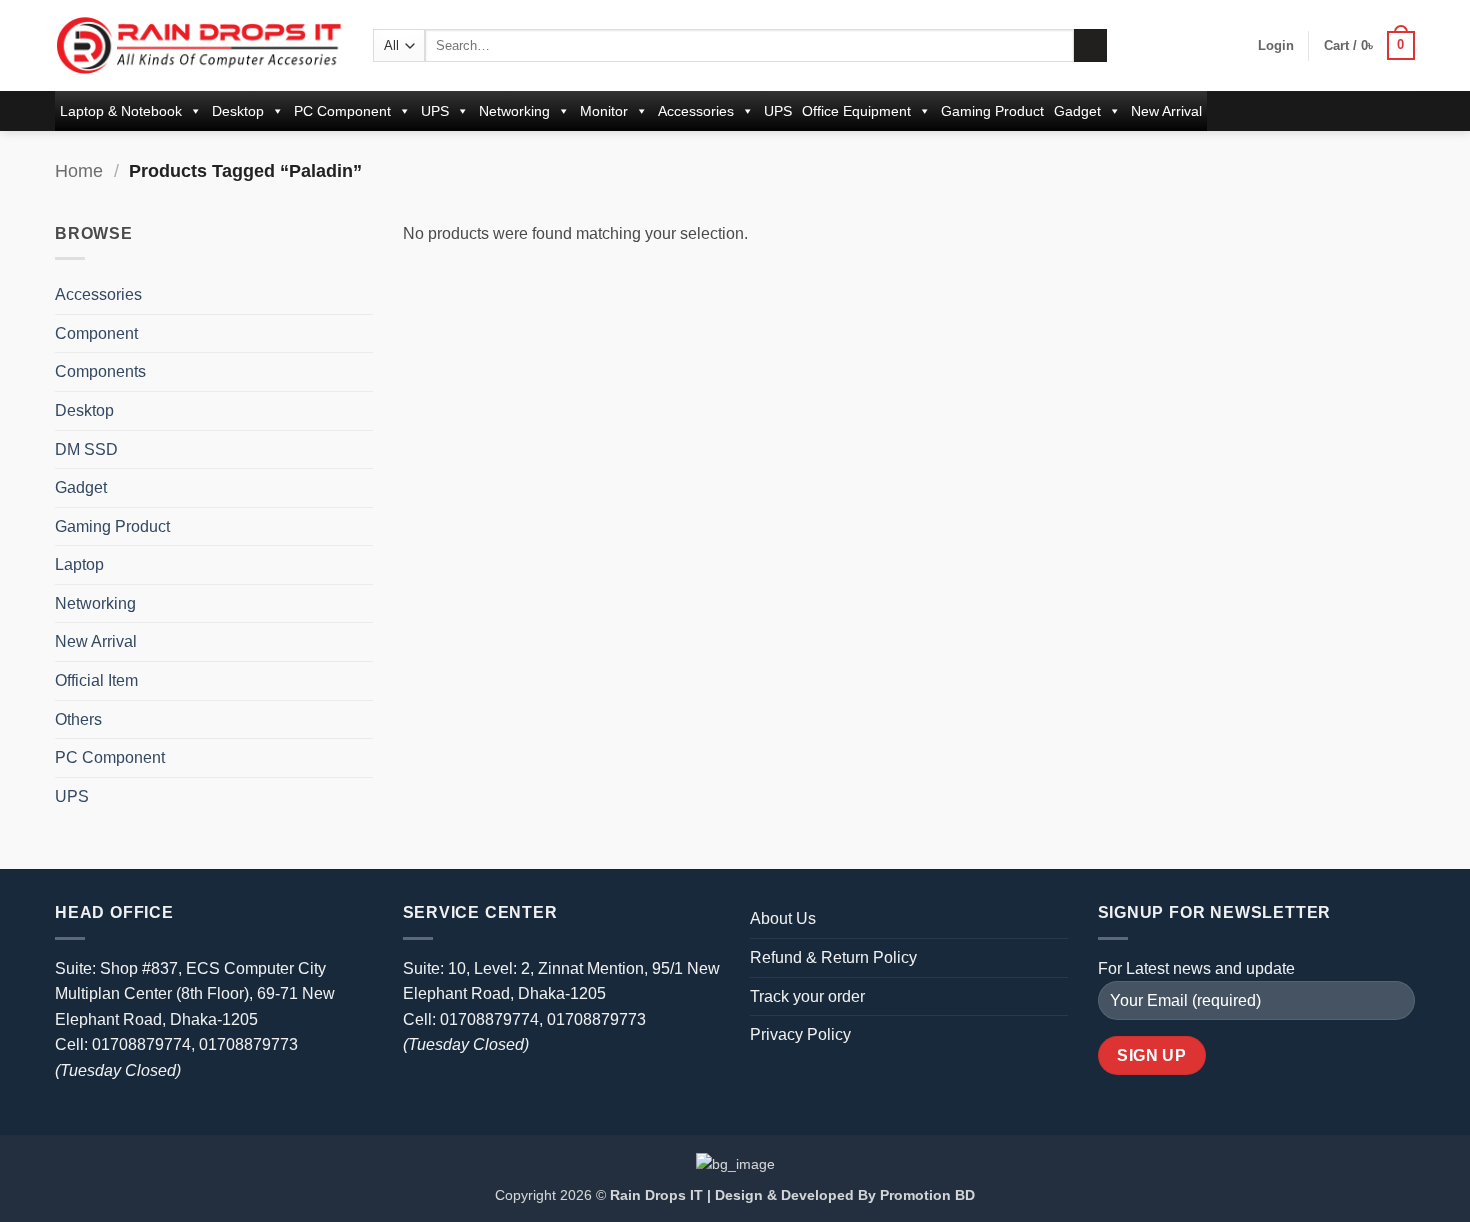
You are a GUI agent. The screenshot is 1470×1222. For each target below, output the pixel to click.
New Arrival (1166, 111)
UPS (435, 111)
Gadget (1077, 111)
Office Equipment (856, 111)
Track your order (807, 996)
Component (96, 333)
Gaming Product (992, 111)
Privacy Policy (800, 1034)
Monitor (604, 111)
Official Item (96, 680)
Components (100, 371)
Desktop (238, 111)
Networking (514, 111)
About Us (783, 918)
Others (78, 719)
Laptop (79, 564)
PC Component (342, 111)
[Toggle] (361, 295)
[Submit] (1090, 46)
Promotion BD (927, 1195)
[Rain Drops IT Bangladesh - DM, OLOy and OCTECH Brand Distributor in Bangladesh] (199, 45)
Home (79, 170)
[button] (1276, 46)
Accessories (696, 111)
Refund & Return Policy (833, 957)
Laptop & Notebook (121, 111)
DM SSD (86, 449)
